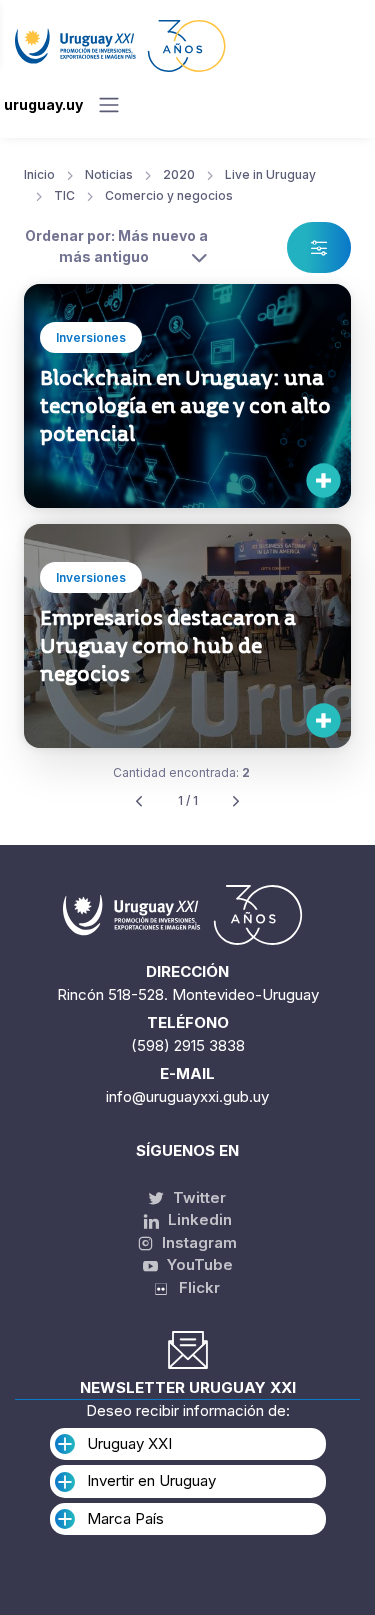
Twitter (197, 1197)
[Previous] (139, 801)
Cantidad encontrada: (181, 772)
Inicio (39, 174)
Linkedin (198, 1219)
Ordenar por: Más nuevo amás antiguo (116, 246)
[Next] (236, 801)
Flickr (193, 1287)
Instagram (197, 1242)
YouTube (198, 1264)
